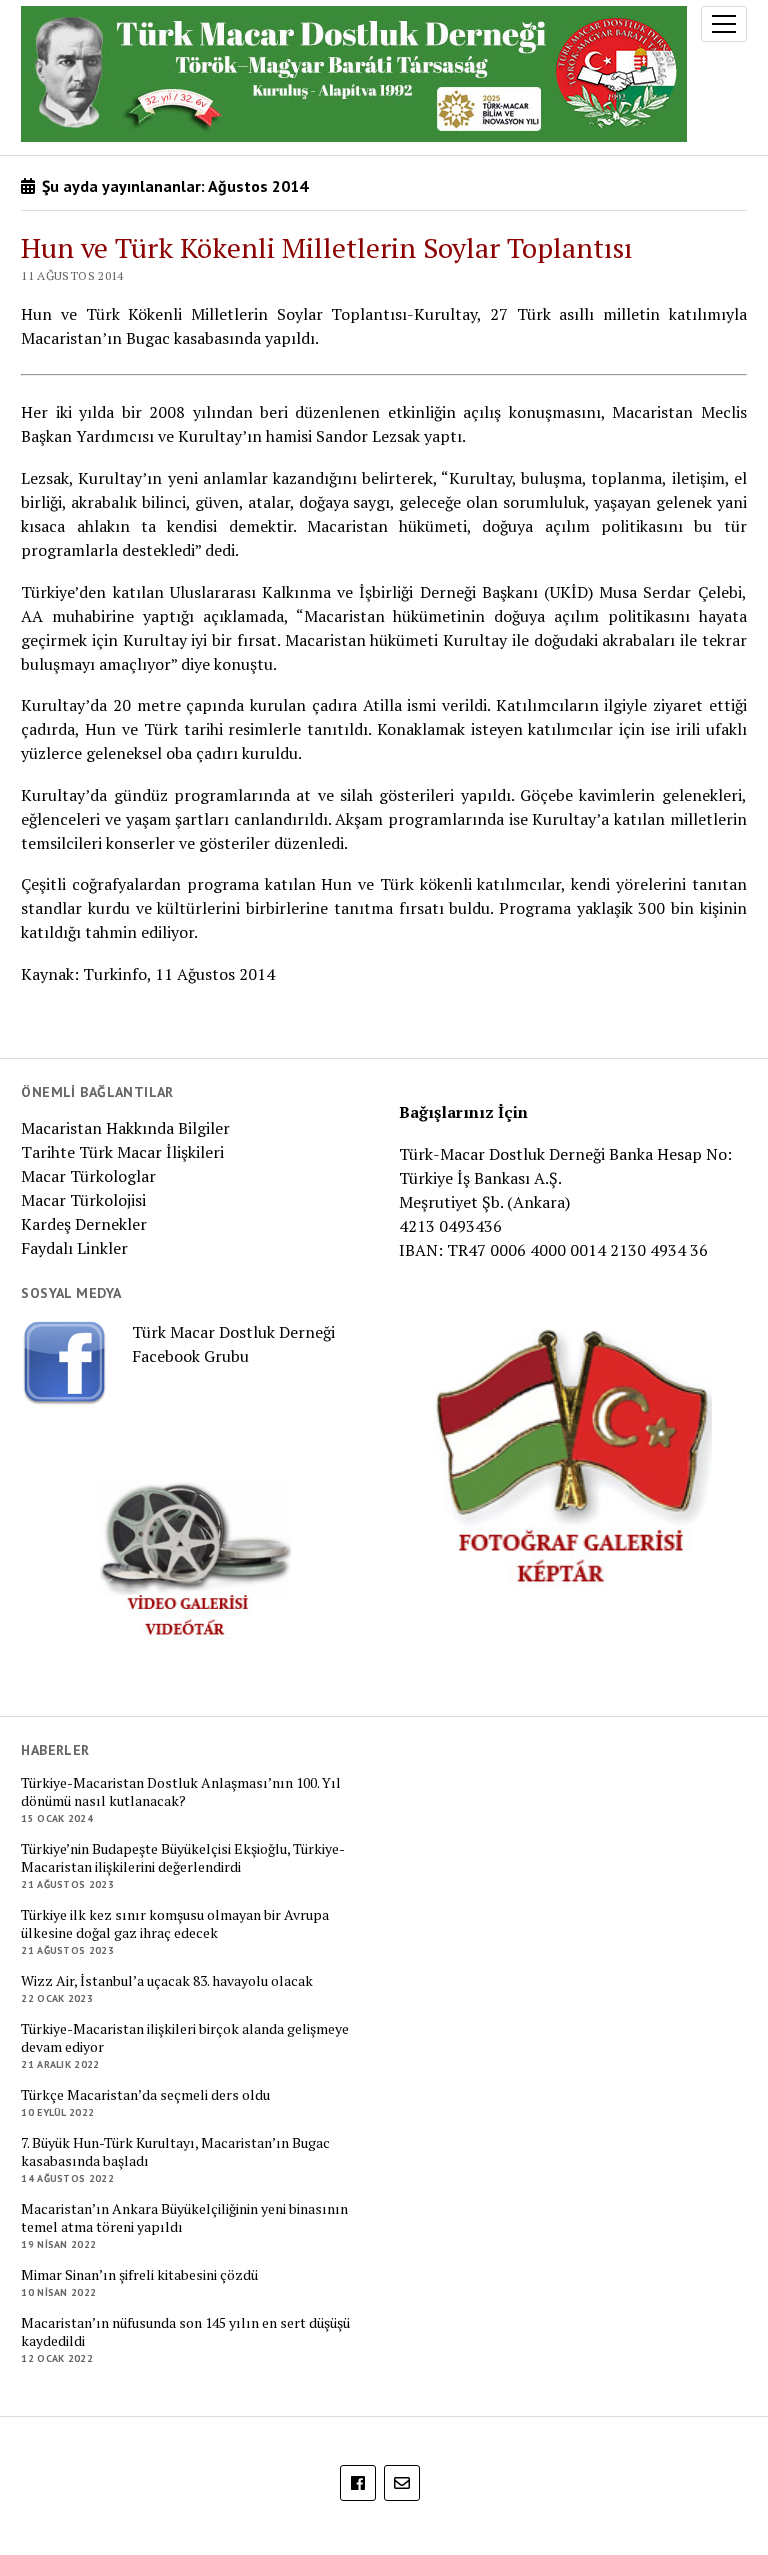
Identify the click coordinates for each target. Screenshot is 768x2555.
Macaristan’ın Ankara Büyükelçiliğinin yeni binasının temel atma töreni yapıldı (184, 2218)
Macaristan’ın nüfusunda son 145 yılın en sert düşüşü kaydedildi (185, 2332)
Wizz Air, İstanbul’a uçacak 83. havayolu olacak (167, 1981)
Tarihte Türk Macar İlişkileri (122, 1152)
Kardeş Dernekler (84, 1224)
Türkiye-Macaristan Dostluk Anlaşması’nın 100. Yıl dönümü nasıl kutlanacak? (181, 1792)
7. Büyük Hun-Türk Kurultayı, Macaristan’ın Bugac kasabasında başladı (175, 2152)
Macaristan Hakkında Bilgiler (125, 1128)
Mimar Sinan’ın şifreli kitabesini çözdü (139, 2275)
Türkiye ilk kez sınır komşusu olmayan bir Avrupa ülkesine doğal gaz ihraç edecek (175, 1924)
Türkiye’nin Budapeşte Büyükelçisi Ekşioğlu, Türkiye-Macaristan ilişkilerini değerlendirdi (183, 1858)
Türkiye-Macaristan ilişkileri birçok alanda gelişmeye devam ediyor (185, 2038)
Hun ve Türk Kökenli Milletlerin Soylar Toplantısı (327, 247)
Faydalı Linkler (74, 1248)
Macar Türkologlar (88, 1176)
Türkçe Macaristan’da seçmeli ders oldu (145, 2095)
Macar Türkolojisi (83, 1200)
